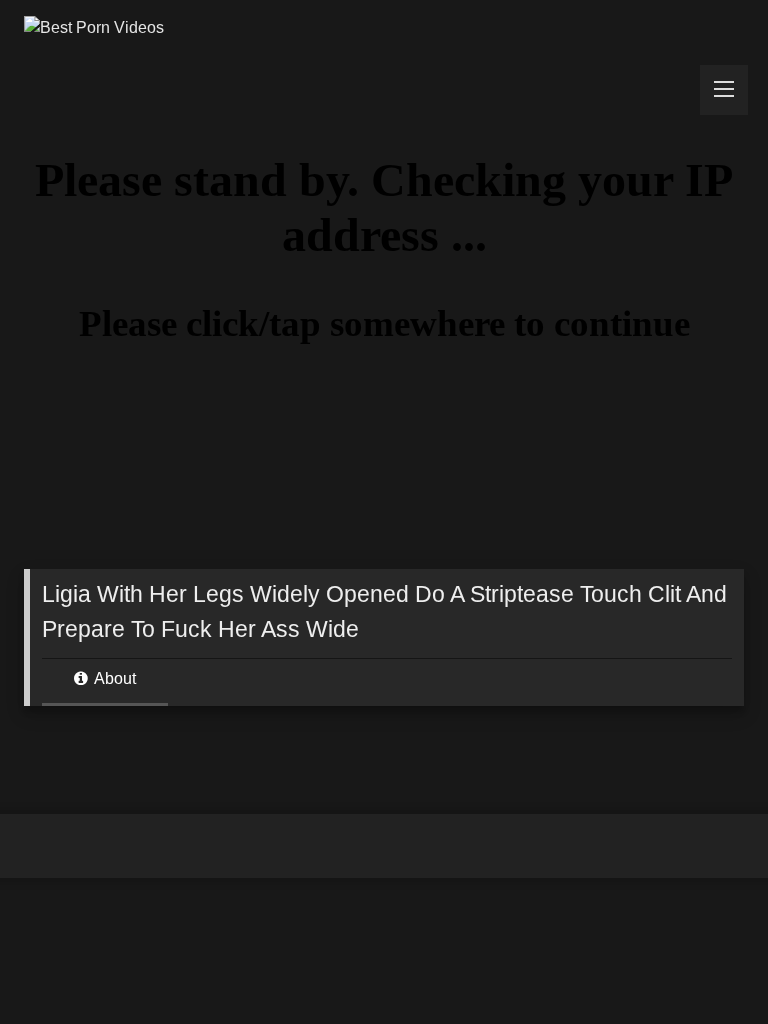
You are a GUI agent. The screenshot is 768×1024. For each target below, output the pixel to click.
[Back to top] (706, 964)
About (113, 678)
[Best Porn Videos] (384, 28)
